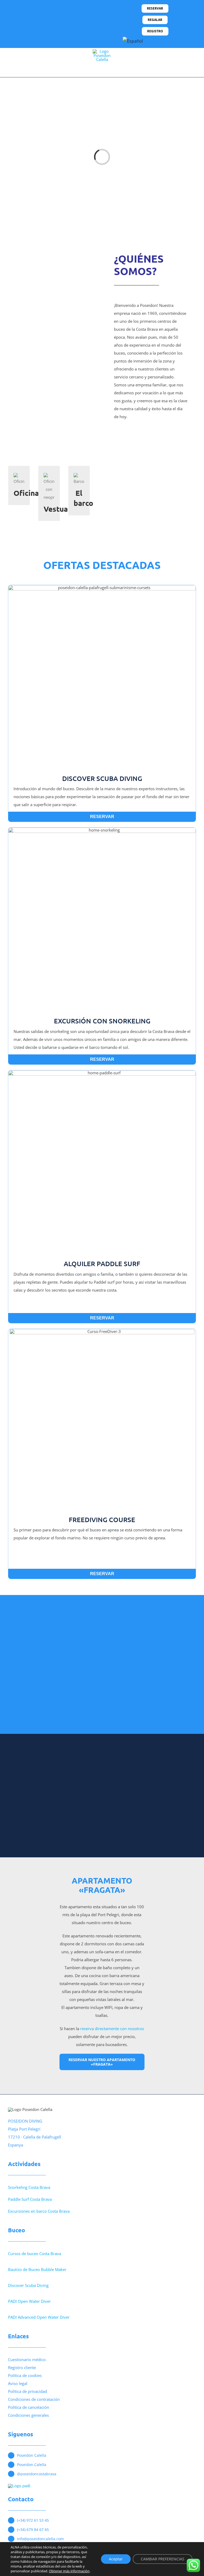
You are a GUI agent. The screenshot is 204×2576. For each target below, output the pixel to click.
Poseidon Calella (32, 2455)
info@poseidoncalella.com (40, 2539)
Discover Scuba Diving (28, 2285)
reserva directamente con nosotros (112, 2029)
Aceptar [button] (116, 2559)
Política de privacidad (27, 2391)
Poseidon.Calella (32, 2465)
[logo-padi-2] (19, 2486)
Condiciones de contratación (34, 2399)
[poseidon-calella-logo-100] (102, 51)
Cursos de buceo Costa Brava (35, 2254)
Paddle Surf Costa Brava (30, 2199)
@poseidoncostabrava (37, 2474)
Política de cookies (25, 2375)
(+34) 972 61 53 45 (33, 2520)
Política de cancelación (29, 2407)
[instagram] (45, 19)
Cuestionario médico (27, 2360)
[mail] (53, 19)
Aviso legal (18, 2383)
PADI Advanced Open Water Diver (39, 2317)
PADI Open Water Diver (29, 2301)
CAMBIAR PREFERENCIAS (163, 2559)
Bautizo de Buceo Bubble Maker (37, 2269)
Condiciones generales (28, 2415)
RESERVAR (102, 817)
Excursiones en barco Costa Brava (39, 2211)
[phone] (62, 19)
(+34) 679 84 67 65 (33, 2529)
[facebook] (36, 19)
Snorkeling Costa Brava (29, 2187)
